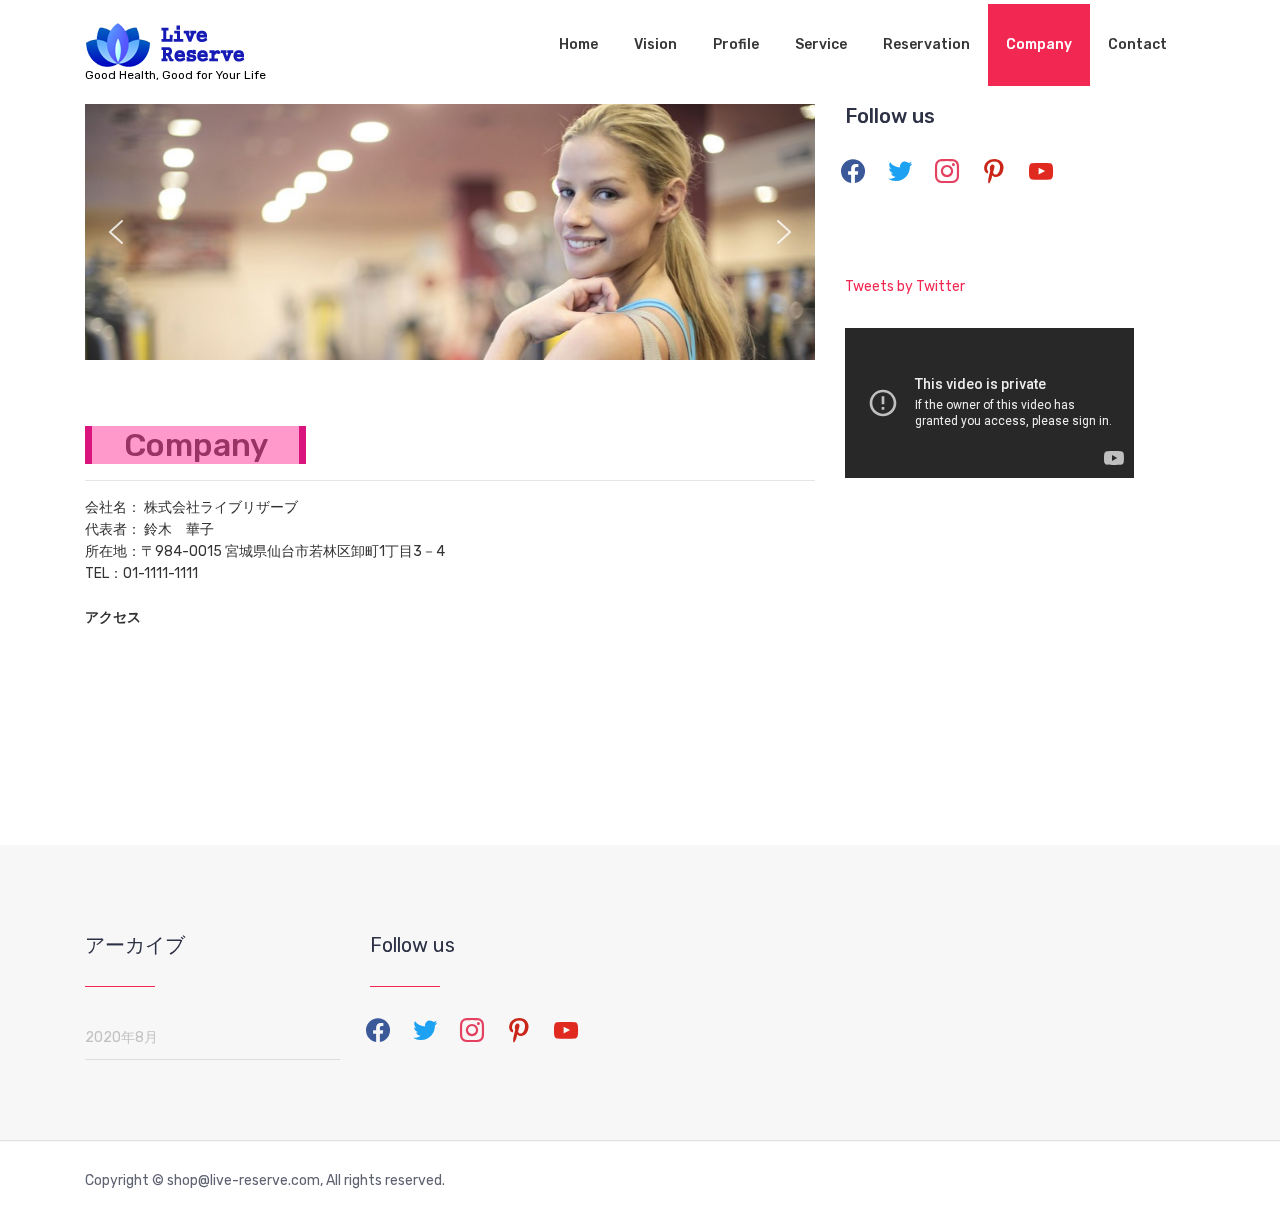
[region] (450, 232)
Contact (1137, 44)
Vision (655, 44)
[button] (116, 232)
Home (578, 44)
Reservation (926, 44)
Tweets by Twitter (905, 286)
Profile (736, 44)
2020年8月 (121, 1037)
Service (821, 44)
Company (1039, 44)
